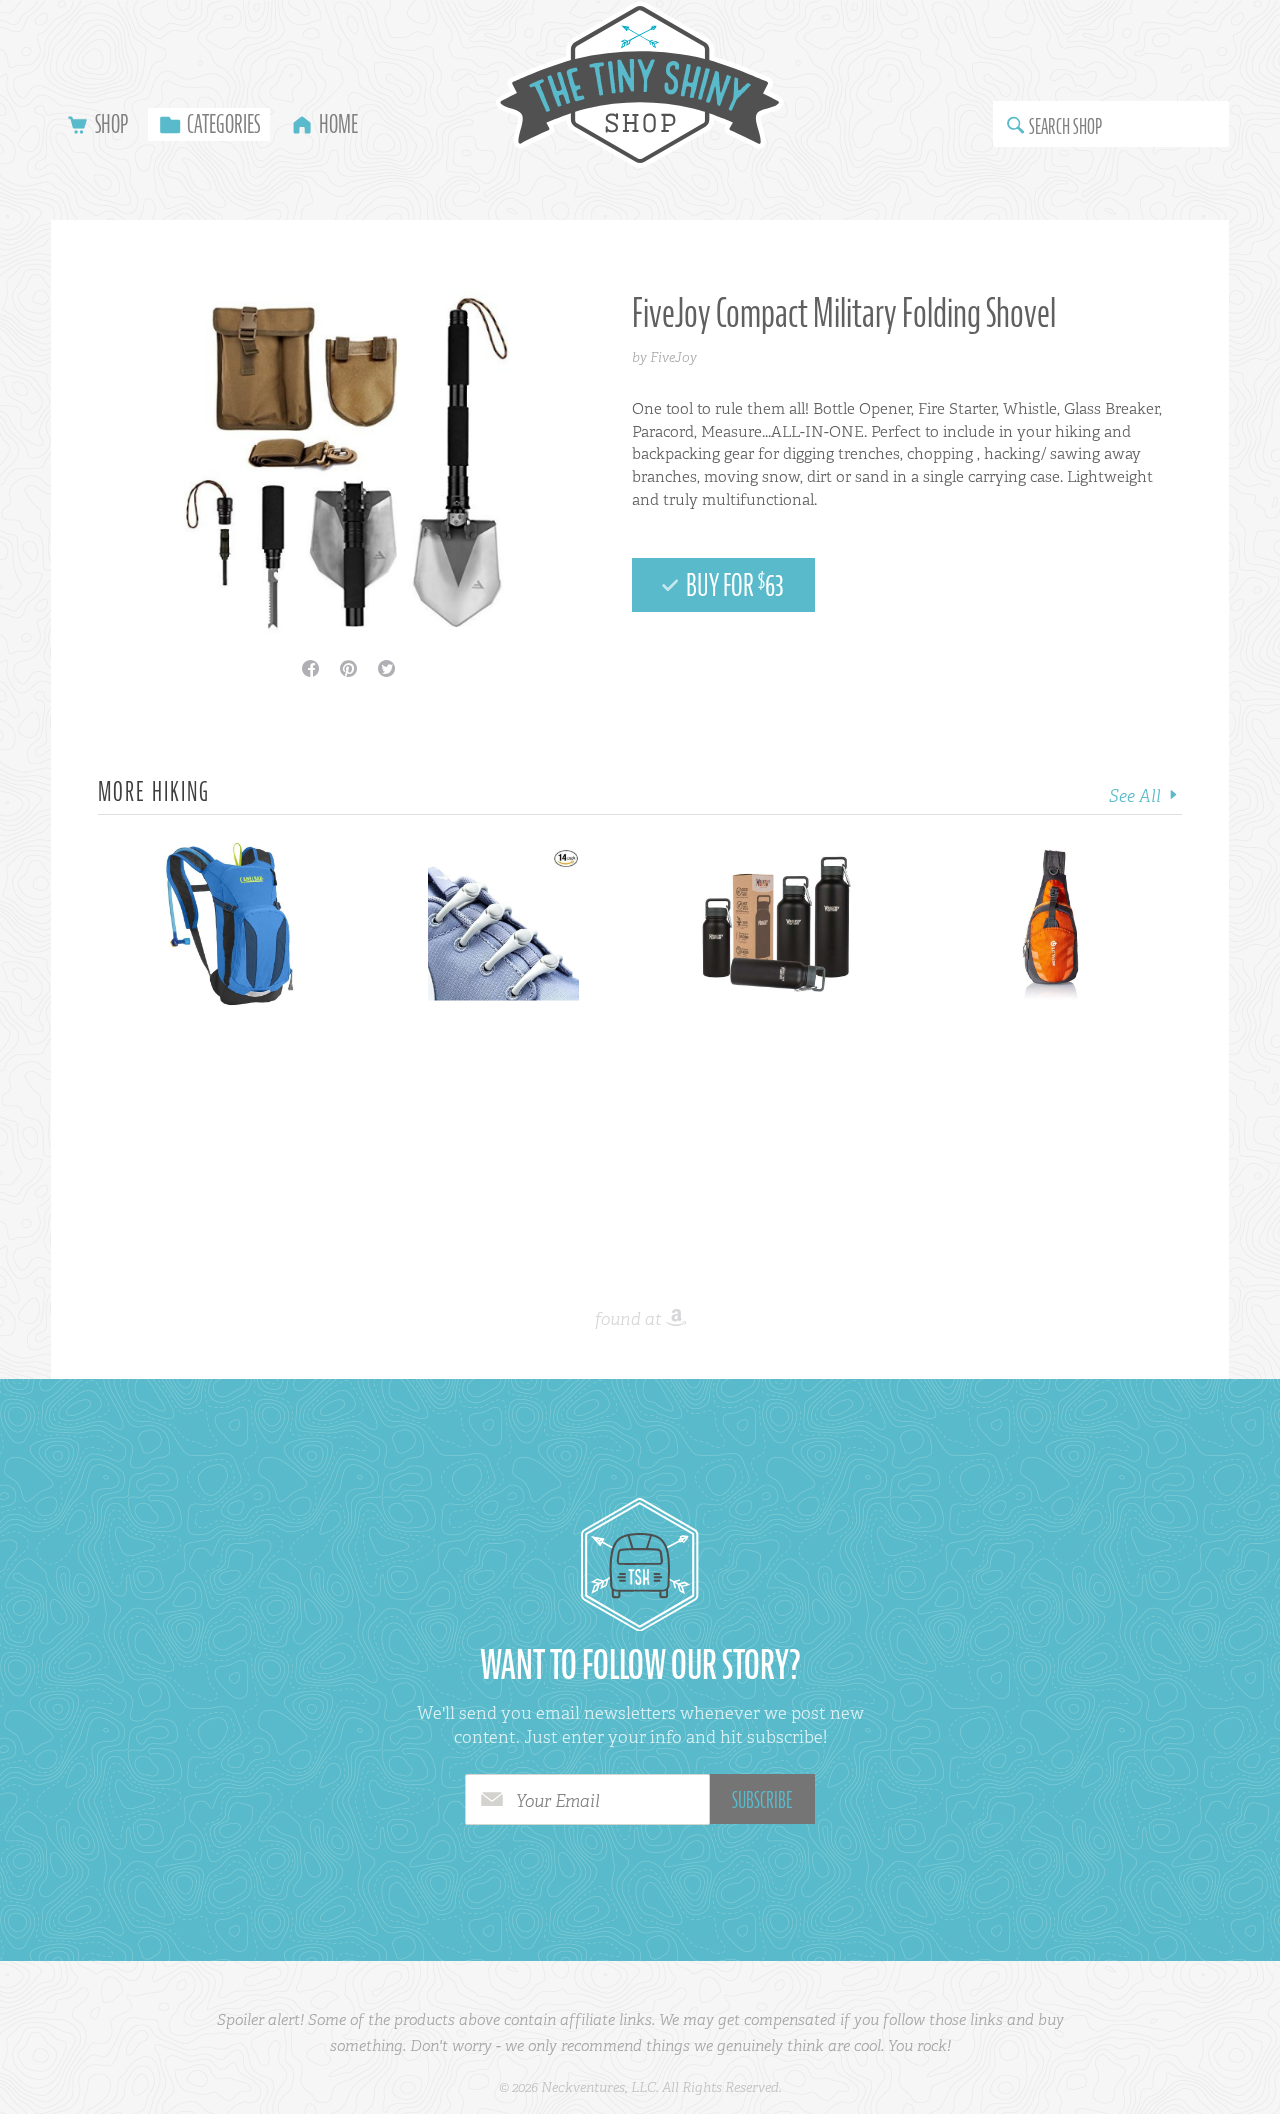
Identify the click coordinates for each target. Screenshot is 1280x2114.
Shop (111, 124)
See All (1137, 796)
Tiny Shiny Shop (640, 84)
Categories (223, 124)
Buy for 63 (733, 585)
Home (338, 124)
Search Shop (1065, 126)
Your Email (558, 1801)
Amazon (676, 1319)
